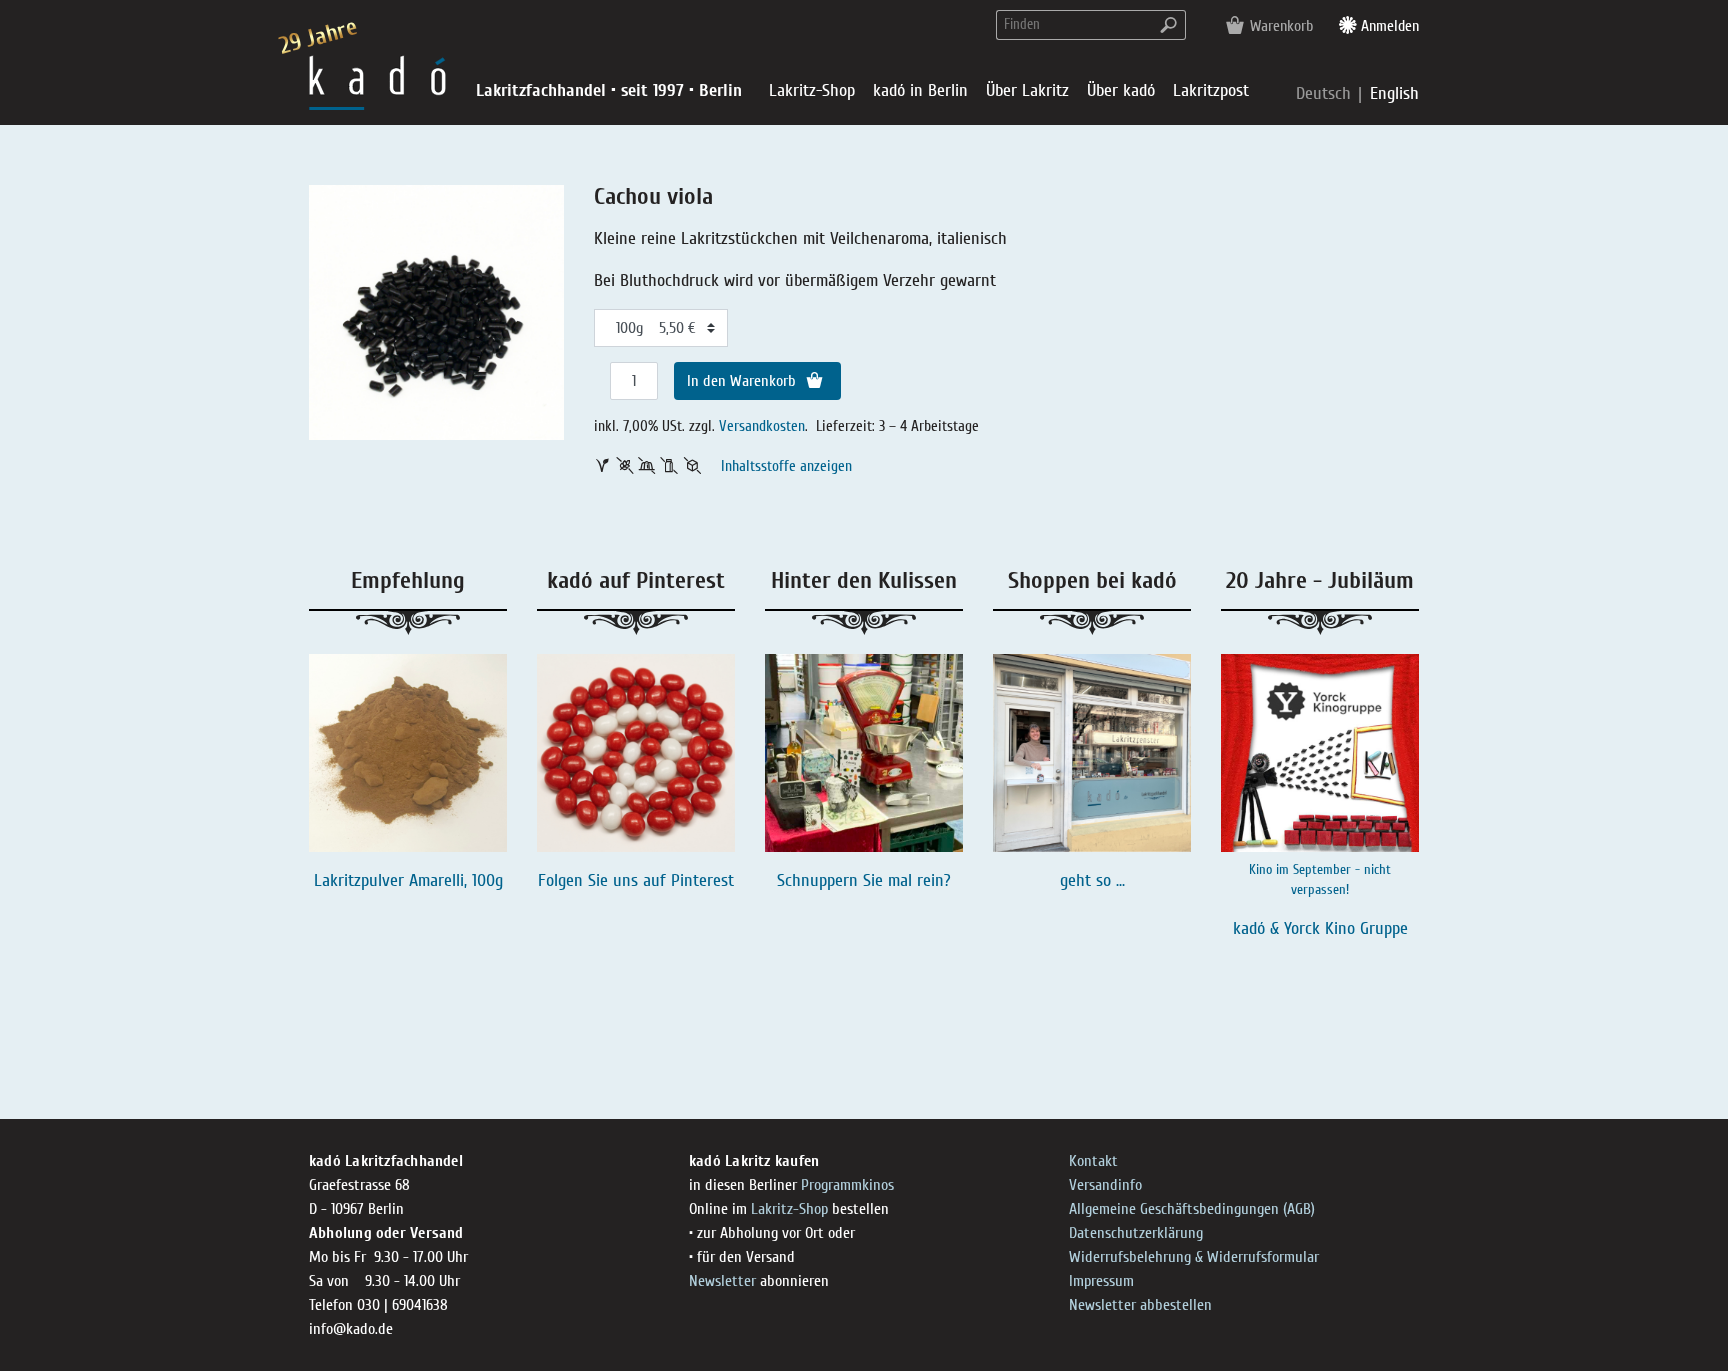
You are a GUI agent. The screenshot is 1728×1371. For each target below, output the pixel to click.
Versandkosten (762, 426)
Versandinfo (1105, 1185)
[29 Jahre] (377, 81)
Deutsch (1326, 93)
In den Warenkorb (743, 381)
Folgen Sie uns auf (604, 880)
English (1394, 93)
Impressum (1101, 1281)
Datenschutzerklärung (1136, 1233)
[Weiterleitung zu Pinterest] (636, 753)
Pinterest (702, 880)
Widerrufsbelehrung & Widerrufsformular (1194, 1257)
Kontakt (1093, 1161)
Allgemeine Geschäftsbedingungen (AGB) (1192, 1209)
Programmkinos (847, 1185)
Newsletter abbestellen (1140, 1305)
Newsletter (722, 1281)
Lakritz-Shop (789, 1209)
